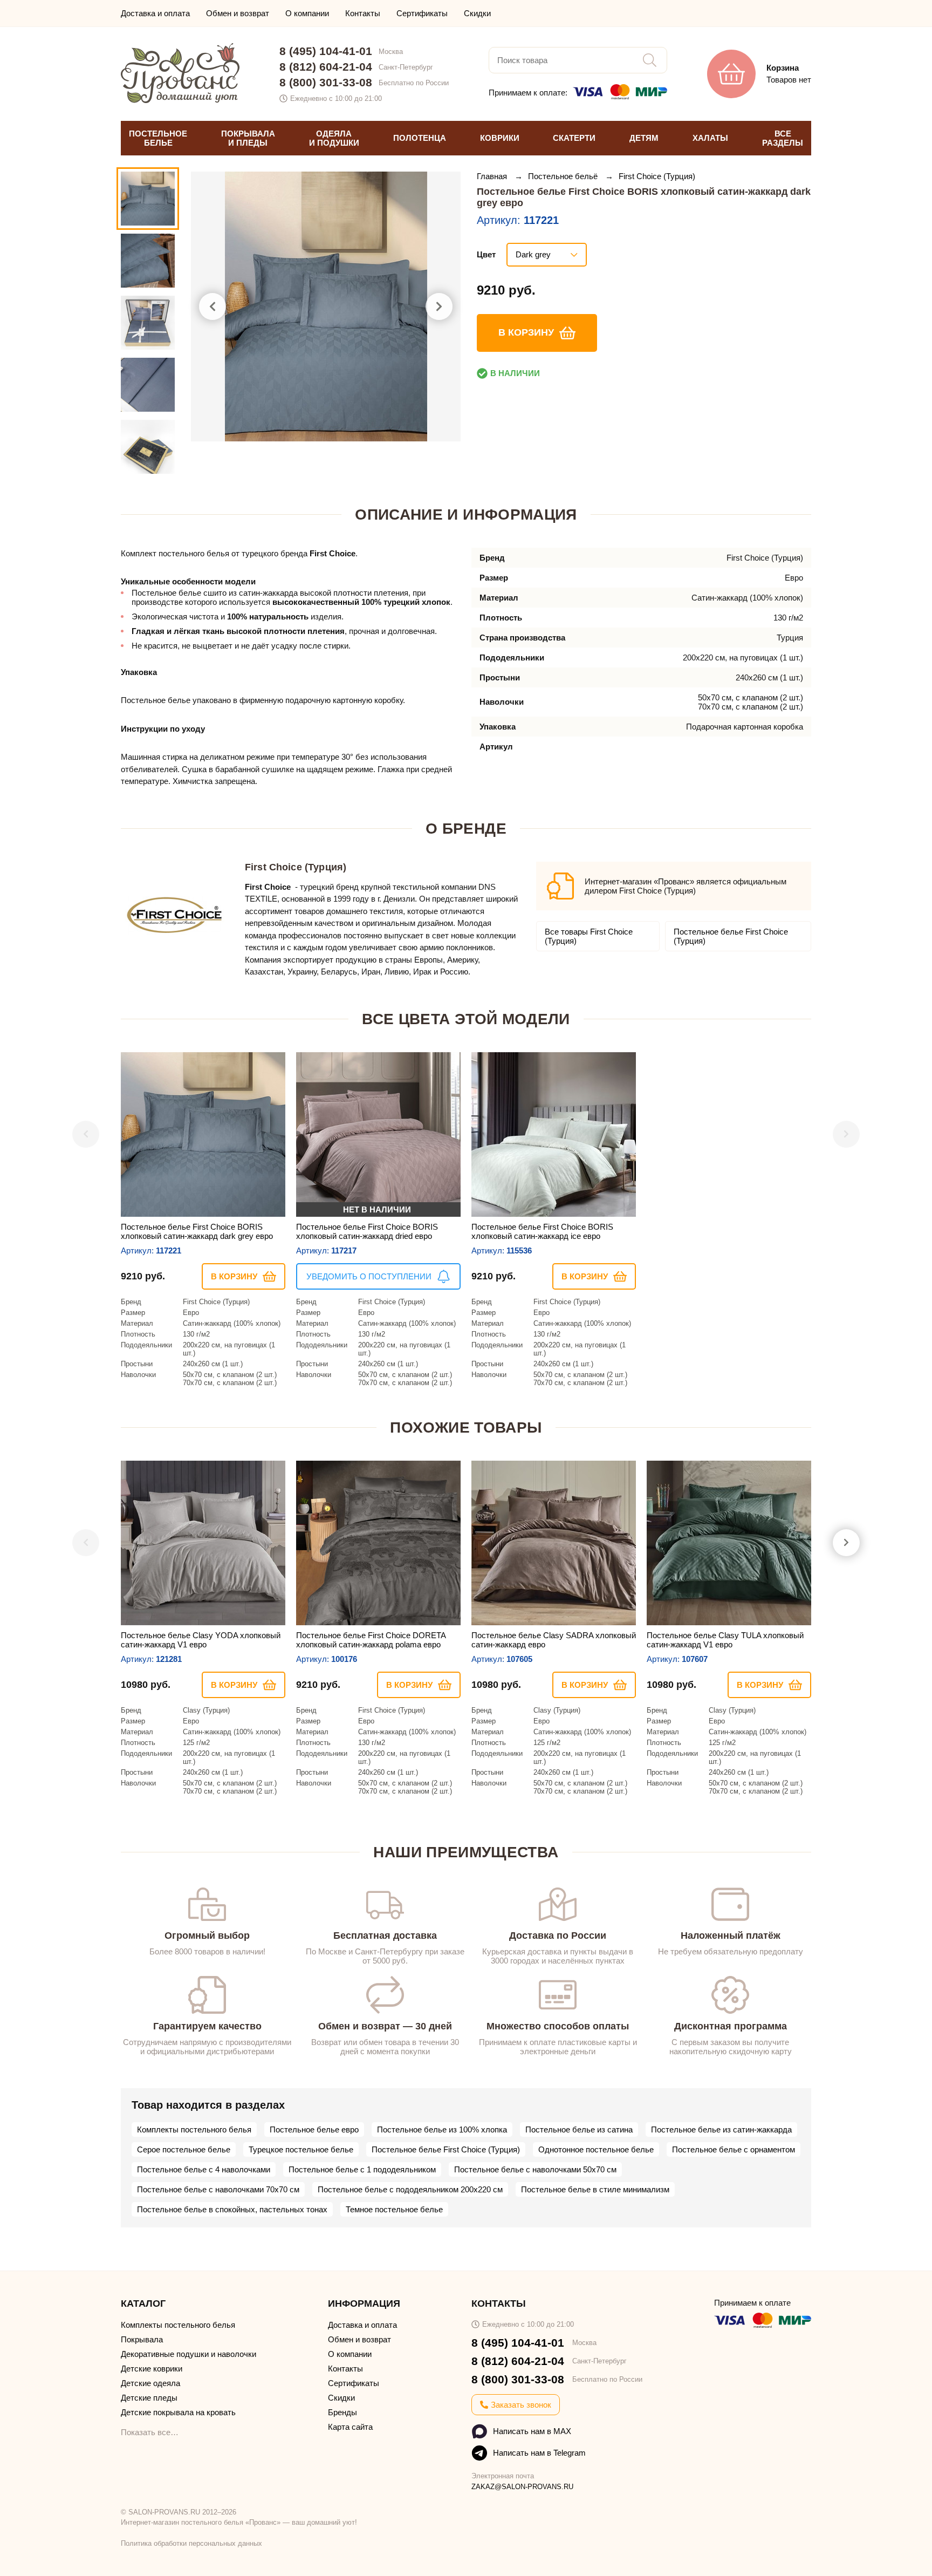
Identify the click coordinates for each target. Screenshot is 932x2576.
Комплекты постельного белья (194, 2129)
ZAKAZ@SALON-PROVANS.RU (522, 2487)
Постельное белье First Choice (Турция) (731, 936)
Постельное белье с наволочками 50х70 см (535, 2169)
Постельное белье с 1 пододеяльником (362, 2169)
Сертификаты (422, 13)
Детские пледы (149, 2398)
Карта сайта (350, 2427)
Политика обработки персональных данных (191, 2543)
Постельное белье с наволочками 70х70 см (218, 2189)
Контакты (363, 13)
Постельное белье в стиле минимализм (595, 2189)
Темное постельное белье (394, 2209)
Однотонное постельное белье (596, 2149)
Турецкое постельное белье (301, 2149)
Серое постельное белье (184, 2149)
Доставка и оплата (155, 13)
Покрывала (142, 2339)
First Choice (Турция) (657, 176)
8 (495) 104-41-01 (326, 51)
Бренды (342, 2412)
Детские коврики (152, 2369)
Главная (493, 176)
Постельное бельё (564, 176)
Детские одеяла (150, 2383)
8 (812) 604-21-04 (326, 67)
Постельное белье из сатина (579, 2129)
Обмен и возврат (238, 13)
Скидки (477, 13)
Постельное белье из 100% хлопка (442, 2129)
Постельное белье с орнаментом (734, 2149)
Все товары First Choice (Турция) (589, 936)
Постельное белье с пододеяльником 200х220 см (410, 2189)
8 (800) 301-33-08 (326, 82)
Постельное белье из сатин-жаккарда (721, 2129)
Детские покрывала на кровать (178, 2412)
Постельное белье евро (314, 2129)
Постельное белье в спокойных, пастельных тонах (232, 2209)
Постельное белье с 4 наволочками (204, 2169)
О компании (307, 13)
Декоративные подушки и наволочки (189, 2354)
